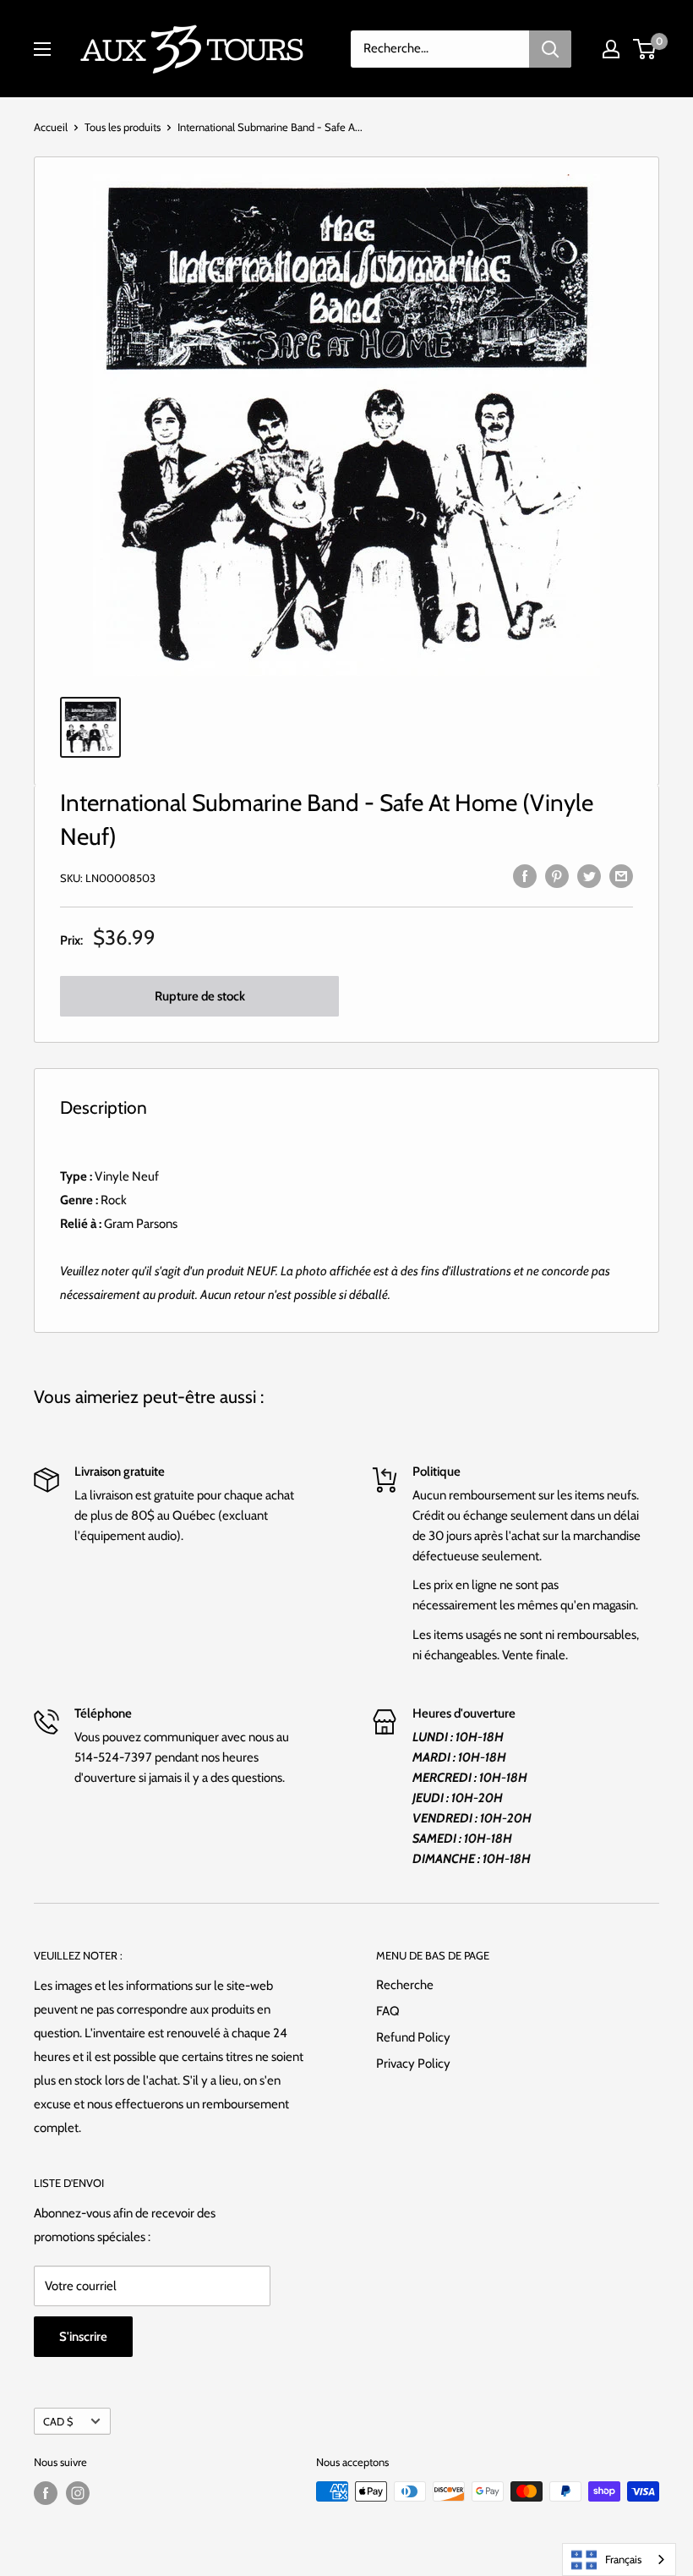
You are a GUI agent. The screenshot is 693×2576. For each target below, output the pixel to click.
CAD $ (58, 2422)
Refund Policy (413, 2037)
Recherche (405, 1985)
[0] (645, 49)
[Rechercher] (550, 49)
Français (623, 2559)
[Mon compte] (611, 49)
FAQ (388, 2011)
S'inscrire (83, 2337)
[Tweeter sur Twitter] (589, 876)
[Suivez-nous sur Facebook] (46, 2493)
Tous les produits (123, 127)
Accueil (51, 127)
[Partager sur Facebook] (525, 876)
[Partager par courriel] (621, 876)
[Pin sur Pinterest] (557, 876)
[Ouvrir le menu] (42, 49)
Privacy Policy (413, 2064)
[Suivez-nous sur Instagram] (78, 2493)
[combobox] (619, 2560)
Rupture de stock (200, 996)
